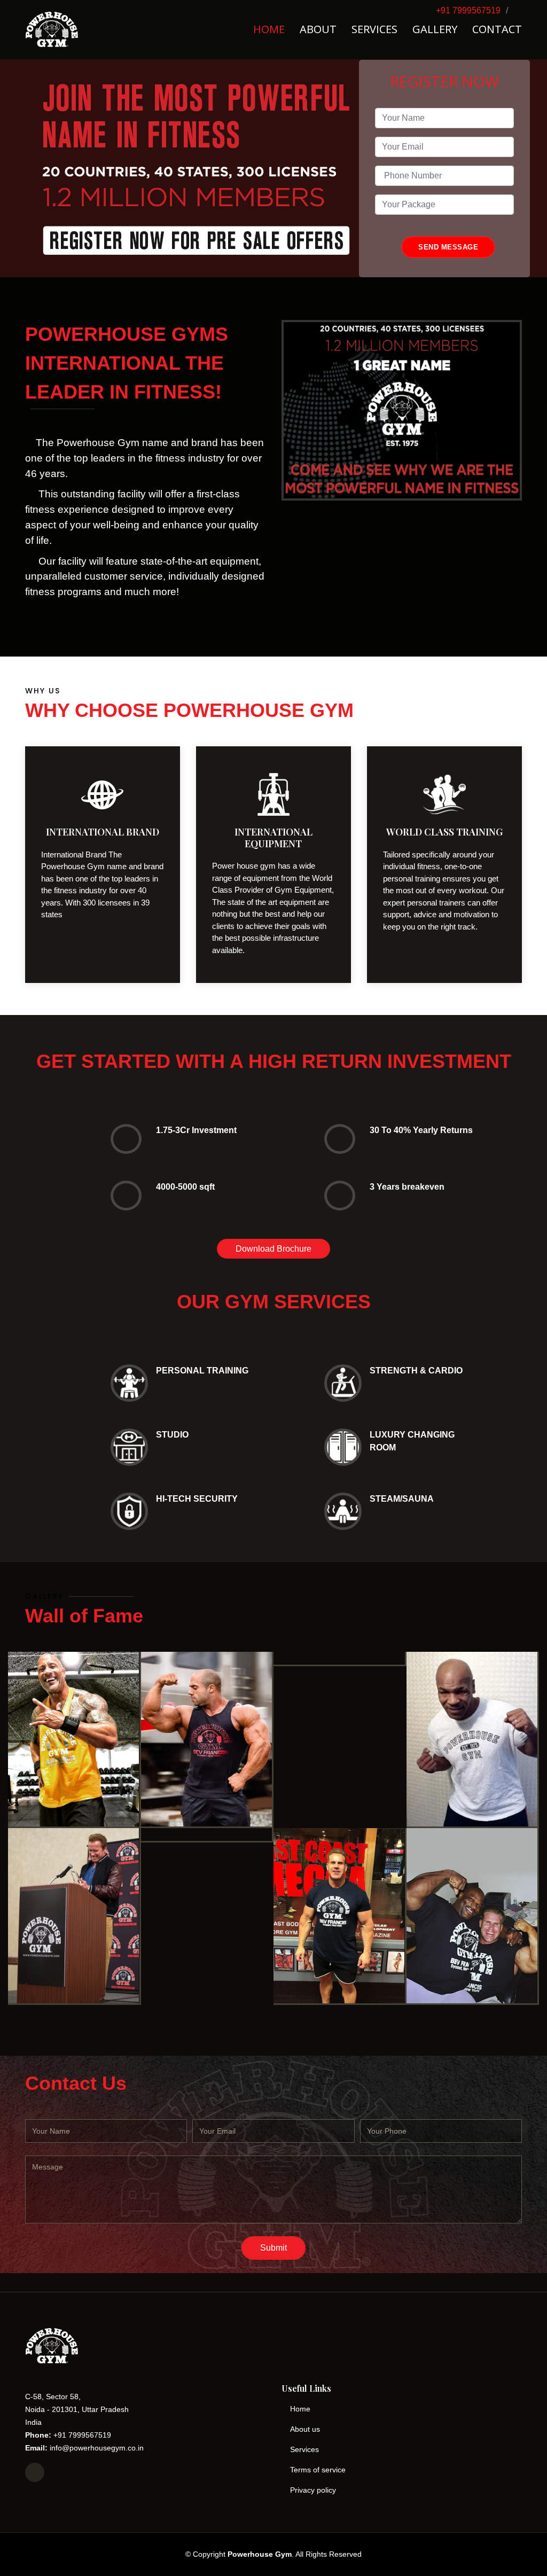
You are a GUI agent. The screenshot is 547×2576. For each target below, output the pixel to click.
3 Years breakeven (407, 1187)
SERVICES (374, 29)
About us (305, 2429)
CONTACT (497, 29)
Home (300, 2409)
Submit (273, 2248)
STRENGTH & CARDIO (416, 1371)
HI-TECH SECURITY (197, 1499)
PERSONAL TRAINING (202, 1371)
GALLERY (435, 29)
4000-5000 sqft (185, 1187)
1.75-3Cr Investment (196, 1130)
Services (304, 2449)
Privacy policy (313, 2490)
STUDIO (172, 1435)
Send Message (448, 247)
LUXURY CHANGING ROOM (412, 1441)
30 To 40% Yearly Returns (421, 1130)
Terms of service (318, 2470)
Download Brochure (273, 1249)
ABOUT (318, 29)
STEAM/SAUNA (402, 1499)
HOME (269, 29)
